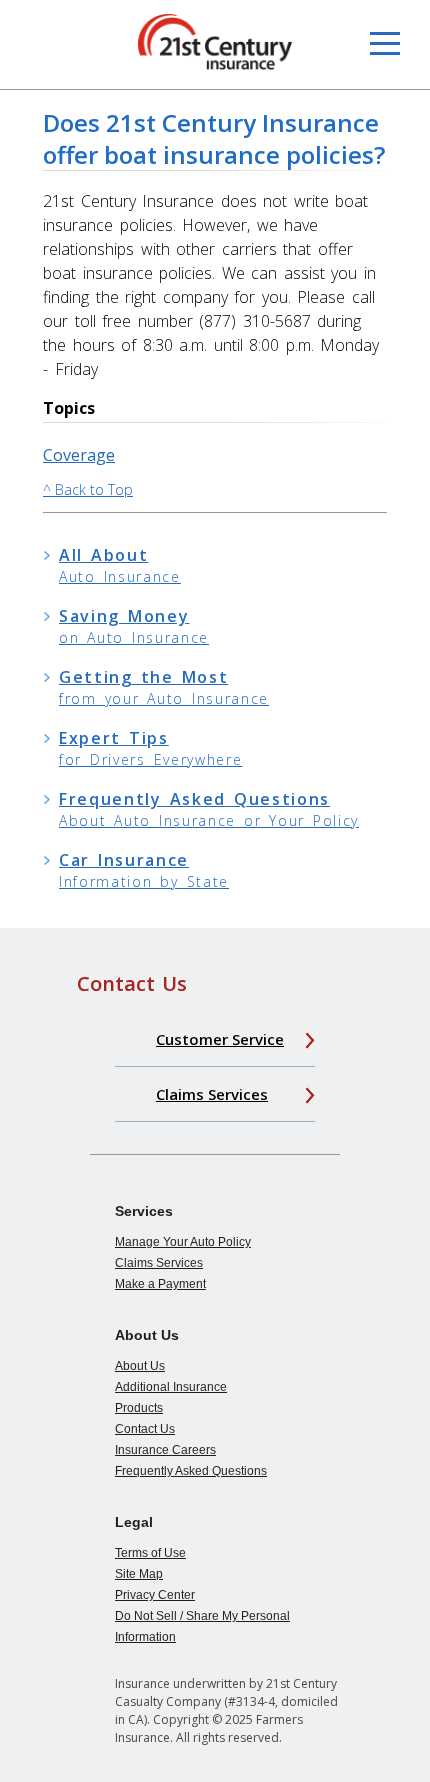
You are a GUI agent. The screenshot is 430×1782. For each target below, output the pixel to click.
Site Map (139, 1574)
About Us (140, 1366)
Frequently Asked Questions (191, 1471)
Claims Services (212, 1094)
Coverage (79, 455)
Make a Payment (160, 1284)
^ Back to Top (88, 489)
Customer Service (220, 1039)
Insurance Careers (165, 1450)
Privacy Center (155, 1595)
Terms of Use (150, 1553)
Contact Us (145, 1429)
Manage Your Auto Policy (183, 1242)
